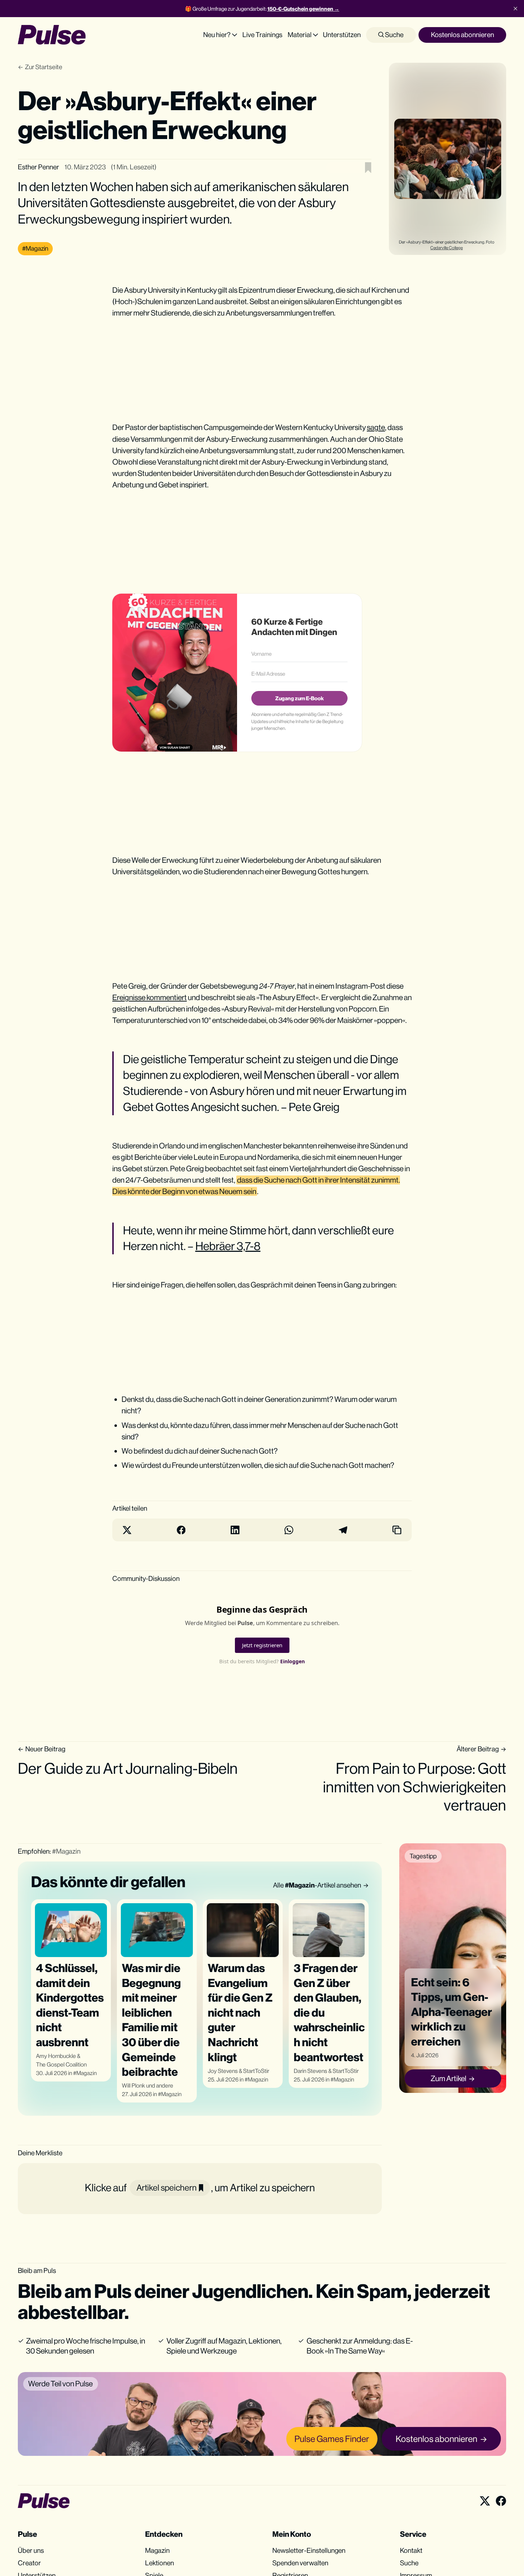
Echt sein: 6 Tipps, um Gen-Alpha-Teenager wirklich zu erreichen (451, 2011)
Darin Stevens (310, 2071)
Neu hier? (217, 35)
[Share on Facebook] (181, 1530)
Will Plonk (133, 2086)
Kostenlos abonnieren (463, 35)
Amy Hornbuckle (56, 2056)
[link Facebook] (501, 2501)
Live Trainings (262, 35)
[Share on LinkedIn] (235, 1530)
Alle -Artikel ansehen (317, 1885)
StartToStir (256, 2071)
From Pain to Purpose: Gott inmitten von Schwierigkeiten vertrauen (415, 1786)
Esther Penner (38, 167)
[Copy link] (397, 1530)
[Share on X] (127, 1530)
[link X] (485, 2501)
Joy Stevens (223, 2071)
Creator (29, 2563)
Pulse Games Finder (332, 2439)
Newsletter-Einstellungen (309, 2550)
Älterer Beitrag (478, 1749)
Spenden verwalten (300, 2563)
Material (300, 35)
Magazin (86, 2073)
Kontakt (411, 2550)
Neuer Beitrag (45, 1749)
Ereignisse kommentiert (150, 997)
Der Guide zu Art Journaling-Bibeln (128, 1768)
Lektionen (160, 2563)
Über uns (31, 2550)
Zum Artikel (448, 2078)
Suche (394, 35)
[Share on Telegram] (343, 1530)
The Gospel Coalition (61, 2065)
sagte (376, 427)
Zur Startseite (44, 67)
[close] (515, 9)
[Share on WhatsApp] (289, 1530)
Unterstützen (342, 35)
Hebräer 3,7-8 (228, 1246)
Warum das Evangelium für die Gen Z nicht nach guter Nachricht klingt (240, 2012)
